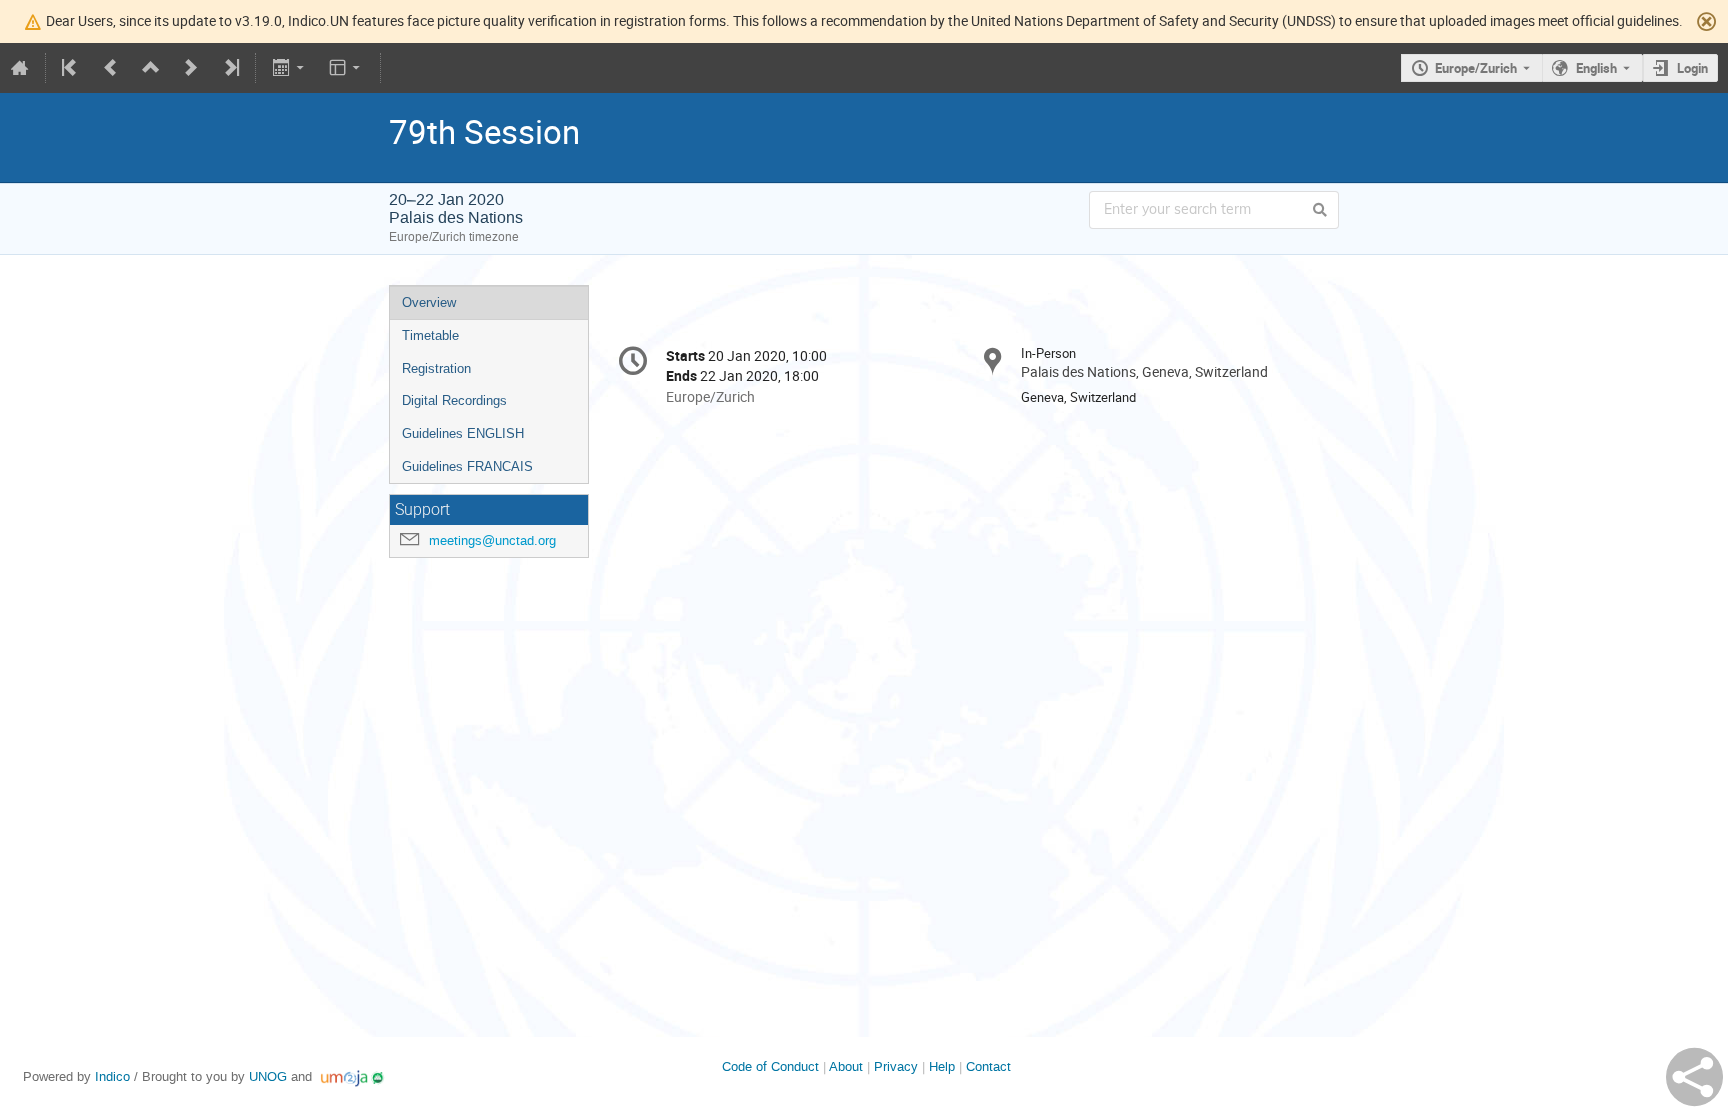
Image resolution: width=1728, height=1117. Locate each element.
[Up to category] (151, 68)
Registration (436, 368)
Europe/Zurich (1476, 68)
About (846, 1066)
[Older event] (111, 68)
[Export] (289, 68)
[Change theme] (346, 68)
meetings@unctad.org (492, 540)
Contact (988, 1066)
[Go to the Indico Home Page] (20, 68)
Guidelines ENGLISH (463, 433)
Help (942, 1066)
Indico (112, 1076)
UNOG (268, 1076)
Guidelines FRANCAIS (467, 466)
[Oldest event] (71, 68)
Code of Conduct (770, 1066)
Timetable (430, 335)
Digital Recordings (454, 400)
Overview (429, 302)
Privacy (896, 1066)
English (1596, 68)
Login (1692, 68)
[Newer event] (191, 68)
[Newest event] (230, 68)
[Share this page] (1694, 1077)
